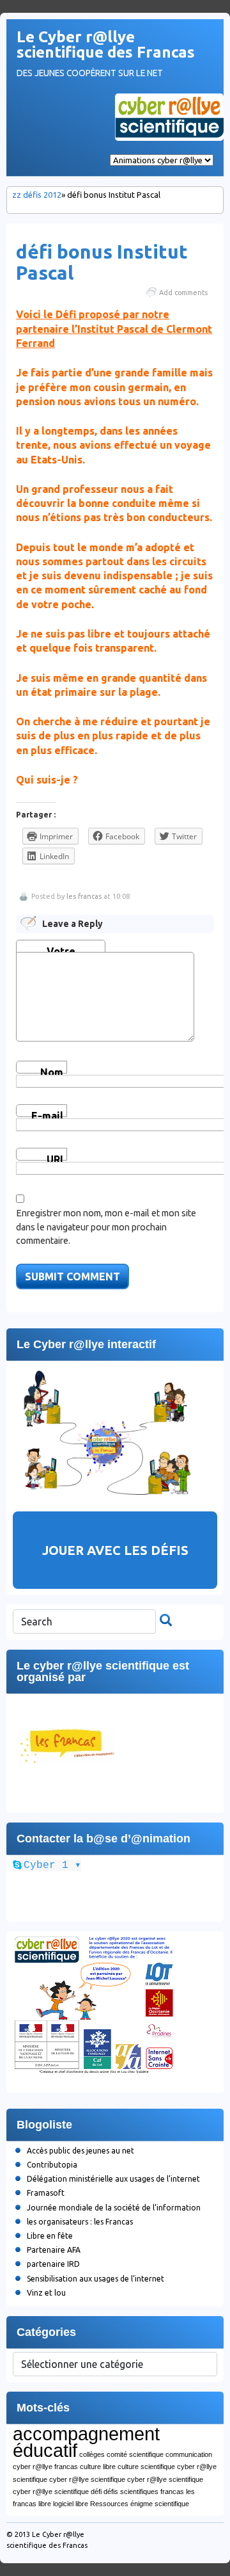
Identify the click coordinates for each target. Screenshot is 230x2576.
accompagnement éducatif (86, 2442)
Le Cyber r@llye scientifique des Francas (106, 44)
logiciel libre (71, 2504)
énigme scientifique (160, 2504)
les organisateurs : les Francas (80, 2222)
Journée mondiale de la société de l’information (114, 2208)
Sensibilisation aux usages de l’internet (96, 2279)
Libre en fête (50, 2236)
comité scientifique (135, 2454)
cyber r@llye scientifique (87, 2479)
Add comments (183, 293)
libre (45, 2504)
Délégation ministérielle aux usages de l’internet (113, 2179)
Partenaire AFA (54, 2250)
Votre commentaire (61, 949)
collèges (92, 2454)
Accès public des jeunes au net (80, 2151)
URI (55, 1157)
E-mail (47, 1114)
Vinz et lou (46, 2293)
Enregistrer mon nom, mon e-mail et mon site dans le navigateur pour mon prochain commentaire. (106, 1227)
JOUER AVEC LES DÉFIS (115, 1550)
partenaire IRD (53, 2264)
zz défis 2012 (37, 195)
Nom (52, 1070)
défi (96, 2491)
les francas (84, 896)
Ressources (109, 2504)
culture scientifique (146, 2467)
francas (172, 2491)
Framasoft (46, 2193)
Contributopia (52, 2165)
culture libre (98, 2467)
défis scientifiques (131, 2491)
